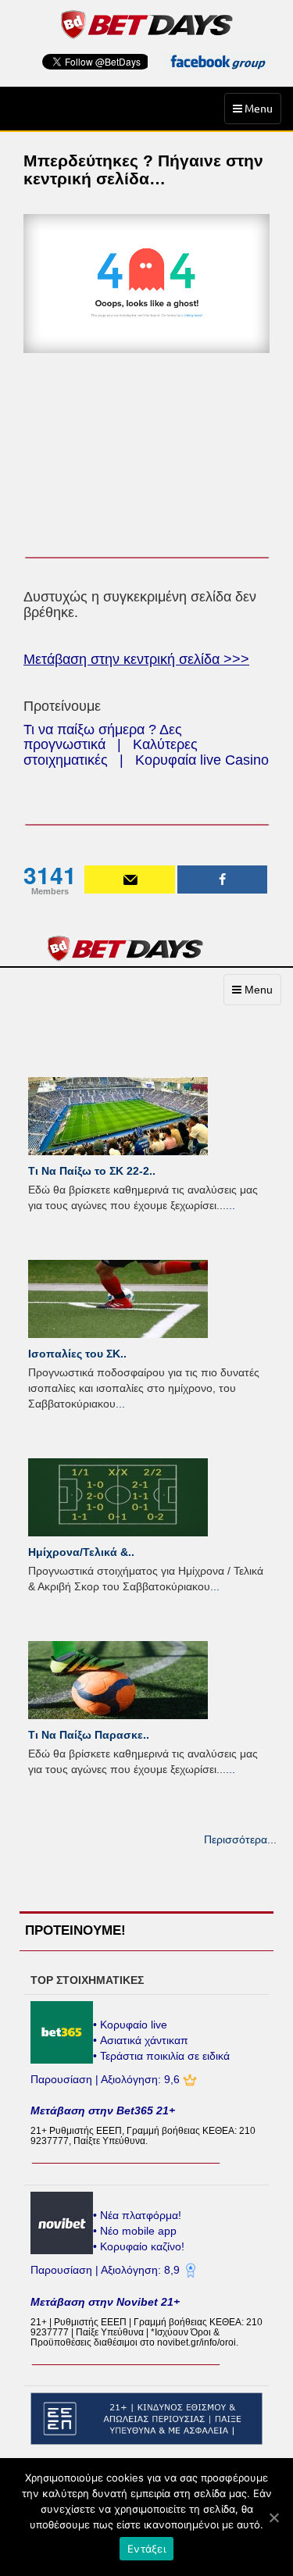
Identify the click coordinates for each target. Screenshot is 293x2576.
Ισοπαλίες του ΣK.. (77, 1354)
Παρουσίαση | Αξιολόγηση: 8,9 (107, 2270)
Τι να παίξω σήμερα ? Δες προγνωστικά (103, 737)
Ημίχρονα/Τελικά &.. (81, 1552)
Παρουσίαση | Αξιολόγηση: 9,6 (107, 2079)
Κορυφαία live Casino (202, 760)
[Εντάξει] (273, 2517)
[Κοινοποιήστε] (223, 879)
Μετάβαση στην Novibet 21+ (105, 2302)
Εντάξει (146, 2549)
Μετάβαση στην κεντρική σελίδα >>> (136, 659)
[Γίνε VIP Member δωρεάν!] (130, 879)
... (230, 1205)
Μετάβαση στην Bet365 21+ (103, 2110)
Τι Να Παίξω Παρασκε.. (89, 1735)
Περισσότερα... (240, 1839)
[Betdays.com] (146, 23)
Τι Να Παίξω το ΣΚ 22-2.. (92, 1171)
